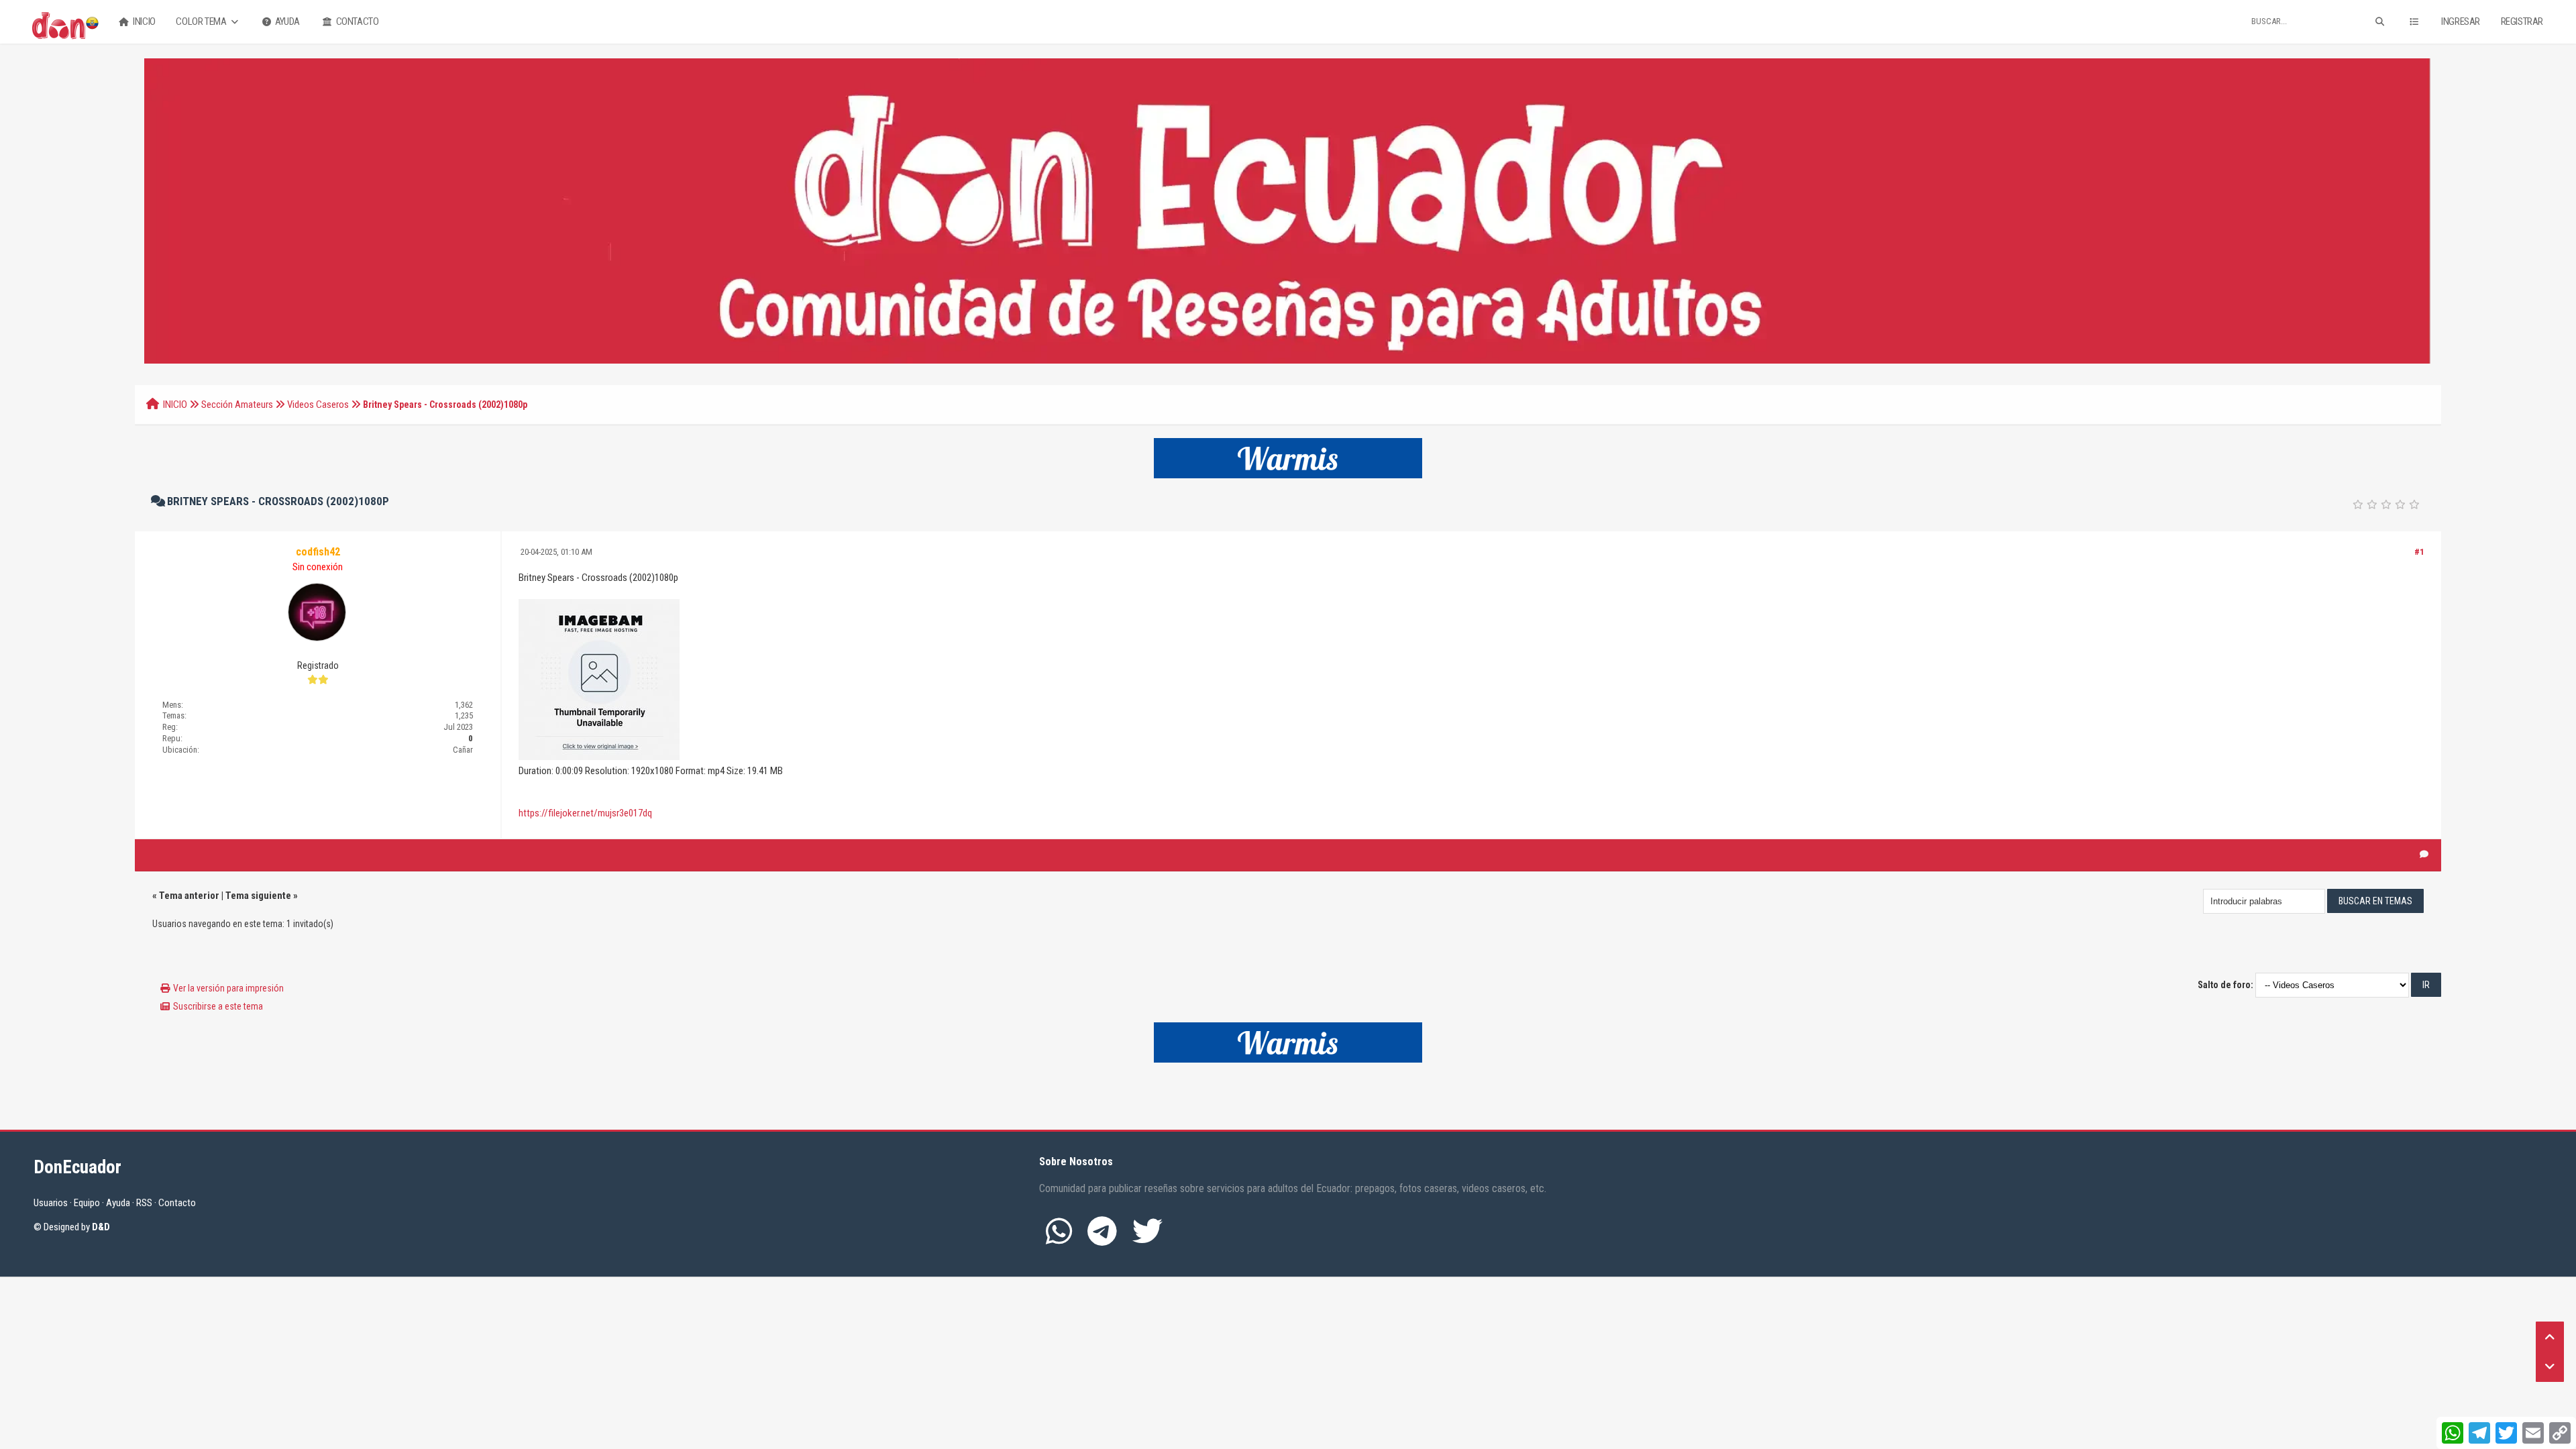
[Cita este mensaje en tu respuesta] (2424, 855)
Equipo (87, 1203)
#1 (2419, 552)
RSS (144, 1203)
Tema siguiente (258, 896)
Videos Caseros (318, 405)
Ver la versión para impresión (228, 988)
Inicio (144, 21)
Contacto (356, 21)
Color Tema (202, 21)
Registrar (2522, 21)
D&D (101, 1227)
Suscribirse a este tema (218, 1006)
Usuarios (51, 1203)
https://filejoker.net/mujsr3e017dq (585, 813)
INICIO (175, 405)
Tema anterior (189, 896)
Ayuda (286, 21)
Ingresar (2461, 21)
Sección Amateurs (237, 405)
